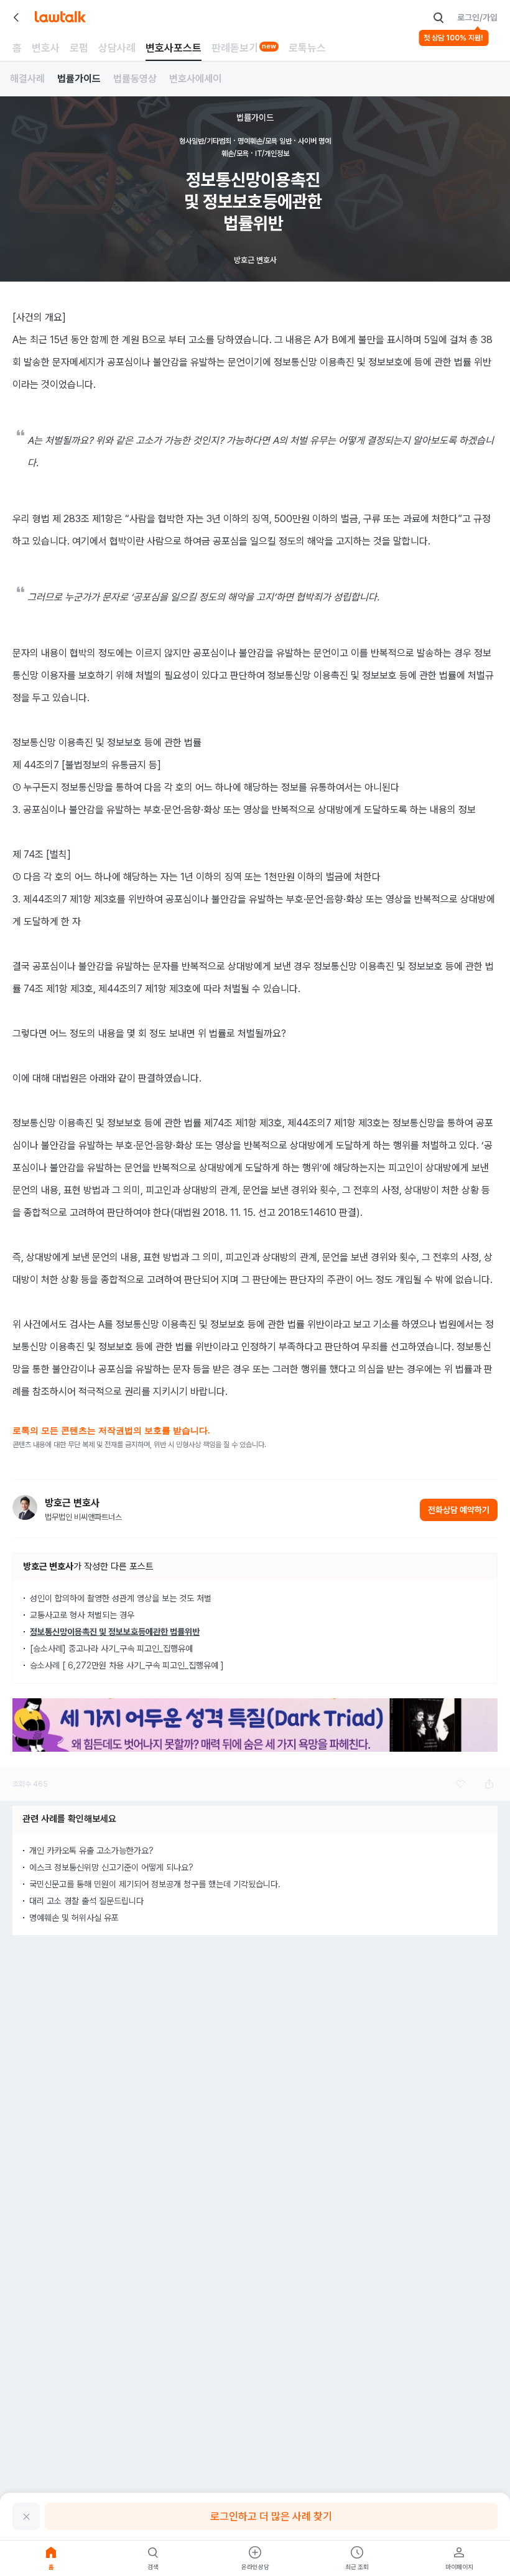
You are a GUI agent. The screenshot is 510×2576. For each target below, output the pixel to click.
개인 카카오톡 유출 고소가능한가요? (91, 1851)
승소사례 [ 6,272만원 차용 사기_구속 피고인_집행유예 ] (127, 1665)
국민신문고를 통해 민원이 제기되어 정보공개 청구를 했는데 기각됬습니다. (155, 1884)
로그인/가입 (477, 17)
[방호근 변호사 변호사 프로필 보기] (25, 1507)
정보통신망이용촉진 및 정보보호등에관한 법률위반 (115, 1632)
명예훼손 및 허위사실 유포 (74, 1918)
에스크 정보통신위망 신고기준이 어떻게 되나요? (111, 1867)
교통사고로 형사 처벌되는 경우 (82, 1615)
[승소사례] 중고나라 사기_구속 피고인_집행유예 (111, 1649)
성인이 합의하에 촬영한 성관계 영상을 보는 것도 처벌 (121, 1598)
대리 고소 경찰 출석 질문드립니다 (86, 1901)
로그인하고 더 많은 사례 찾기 (271, 2516)
